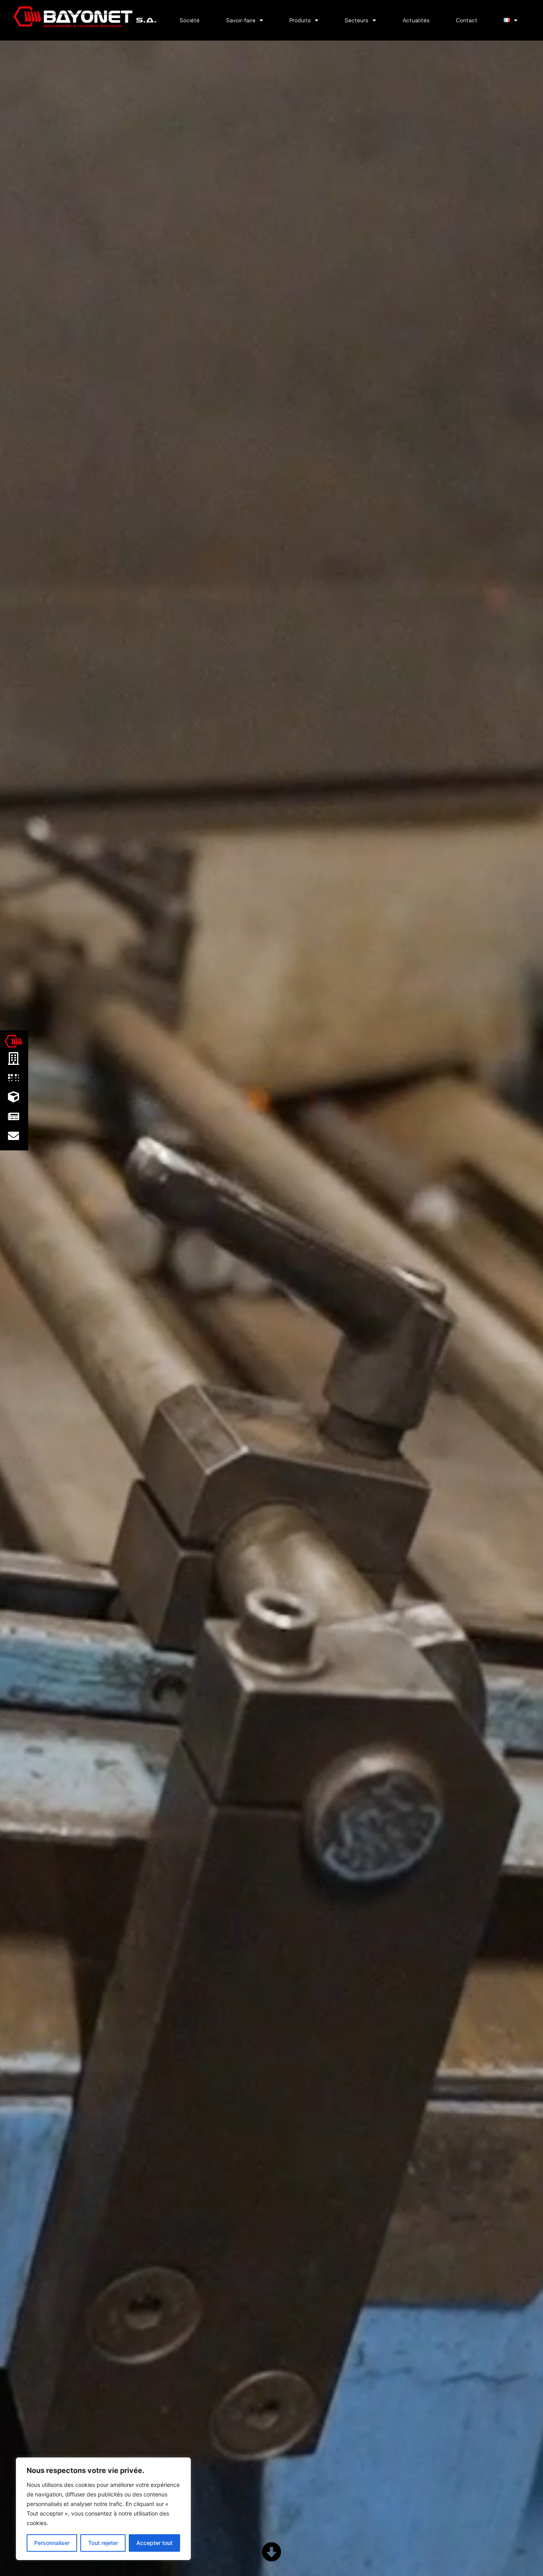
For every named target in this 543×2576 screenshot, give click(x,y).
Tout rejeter (103, 2543)
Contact (467, 20)
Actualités (416, 20)
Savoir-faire (241, 20)
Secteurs (357, 20)
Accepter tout (154, 2543)
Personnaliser (52, 2543)
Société (190, 20)
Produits (300, 20)
